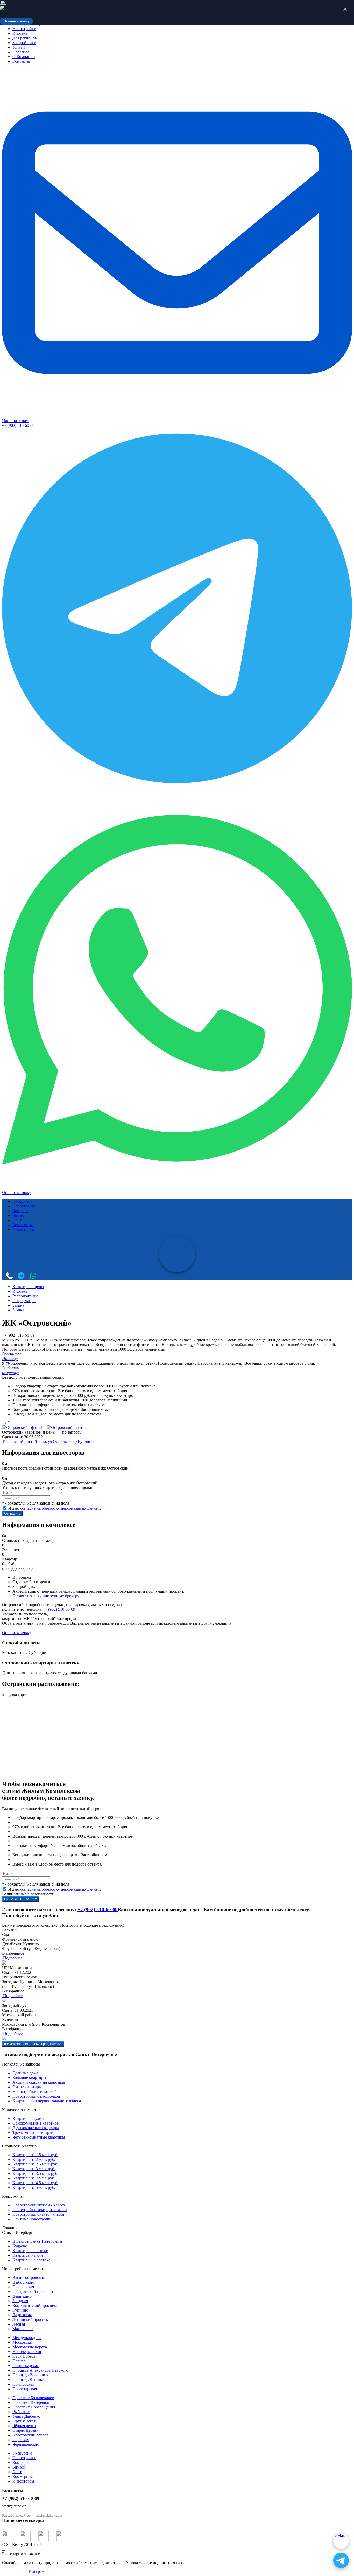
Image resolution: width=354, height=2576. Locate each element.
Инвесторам (23, 1229)
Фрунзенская (24, 2421)
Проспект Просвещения (34, 2407)
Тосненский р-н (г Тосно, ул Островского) (40, 1441)
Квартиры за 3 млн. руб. (34, 2169)
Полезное (21, 52)
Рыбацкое (21, 2412)
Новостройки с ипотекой (35, 2092)
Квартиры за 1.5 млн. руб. (35, 2155)
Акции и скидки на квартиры (39, 2082)
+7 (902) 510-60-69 (18, 425)
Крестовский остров (30, 2435)
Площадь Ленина (28, 2380)
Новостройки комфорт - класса (40, 2210)
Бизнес (19, 1215)
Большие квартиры (29, 2078)
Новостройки (24, 29)
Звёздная (20, 2301)
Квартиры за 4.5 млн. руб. (35, 2183)
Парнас (19, 2361)
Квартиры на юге (28, 2255)
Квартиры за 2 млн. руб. (34, 2159)
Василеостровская (29, 2278)
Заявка (18, 1305)
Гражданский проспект (33, 2291)
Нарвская (21, 2440)
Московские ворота (30, 2347)
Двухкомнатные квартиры (36, 2128)
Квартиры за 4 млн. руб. (34, 2178)
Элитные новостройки (33, 2219)
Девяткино (22, 2296)
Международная (27, 2338)
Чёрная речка (24, 2426)
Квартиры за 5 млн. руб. (34, 2187)
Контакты (21, 61)
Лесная (19, 2324)
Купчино (86, 1441)
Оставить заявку (17, 1193)
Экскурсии (22, 1201)
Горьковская (23, 2287)
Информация (24, 1301)
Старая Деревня (26, 2430)
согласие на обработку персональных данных (61, 1508)
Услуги (19, 47)
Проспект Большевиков (33, 2398)
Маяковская (23, 2329)
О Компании (24, 57)
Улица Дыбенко (26, 2416)
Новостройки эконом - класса (39, 2205)
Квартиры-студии (28, 2118)
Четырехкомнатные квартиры (39, 2137)
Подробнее (12, 1958)
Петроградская (26, 2366)
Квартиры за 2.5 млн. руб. (35, 2164)
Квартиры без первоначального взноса (47, 2101)
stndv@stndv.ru (15, 2506)
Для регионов (25, 38)
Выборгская (23, 2282)
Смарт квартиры (27, 2087)
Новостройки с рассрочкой (36, 2096)
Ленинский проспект (31, 2319)
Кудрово (20, 2246)
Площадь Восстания (30, 2375)
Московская (23, 2342)
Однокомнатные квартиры (36, 2123)
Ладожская (22, 2315)
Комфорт (20, 1211)
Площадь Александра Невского (40, 2370)
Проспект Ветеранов (31, 2402)
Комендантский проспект (35, 2305)
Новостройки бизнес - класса (38, 2214)
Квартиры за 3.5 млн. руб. (35, 2173)
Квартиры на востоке (31, 2260)
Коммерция (23, 1225)
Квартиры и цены (28, 1287)
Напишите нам (15, 421)
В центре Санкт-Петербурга (37, 2241)
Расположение (25, 1296)
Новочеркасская (27, 2352)
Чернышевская (26, 2444)
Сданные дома (25, 2073)
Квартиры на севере (30, 2251)
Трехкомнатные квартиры (35, 2132)
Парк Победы (24, 2356)
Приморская (23, 2384)
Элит (17, 1220)
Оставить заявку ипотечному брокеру (46, 1596)
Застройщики (24, 43)
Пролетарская (25, 2389)
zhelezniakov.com (49, 2516)
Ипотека (20, 33)
